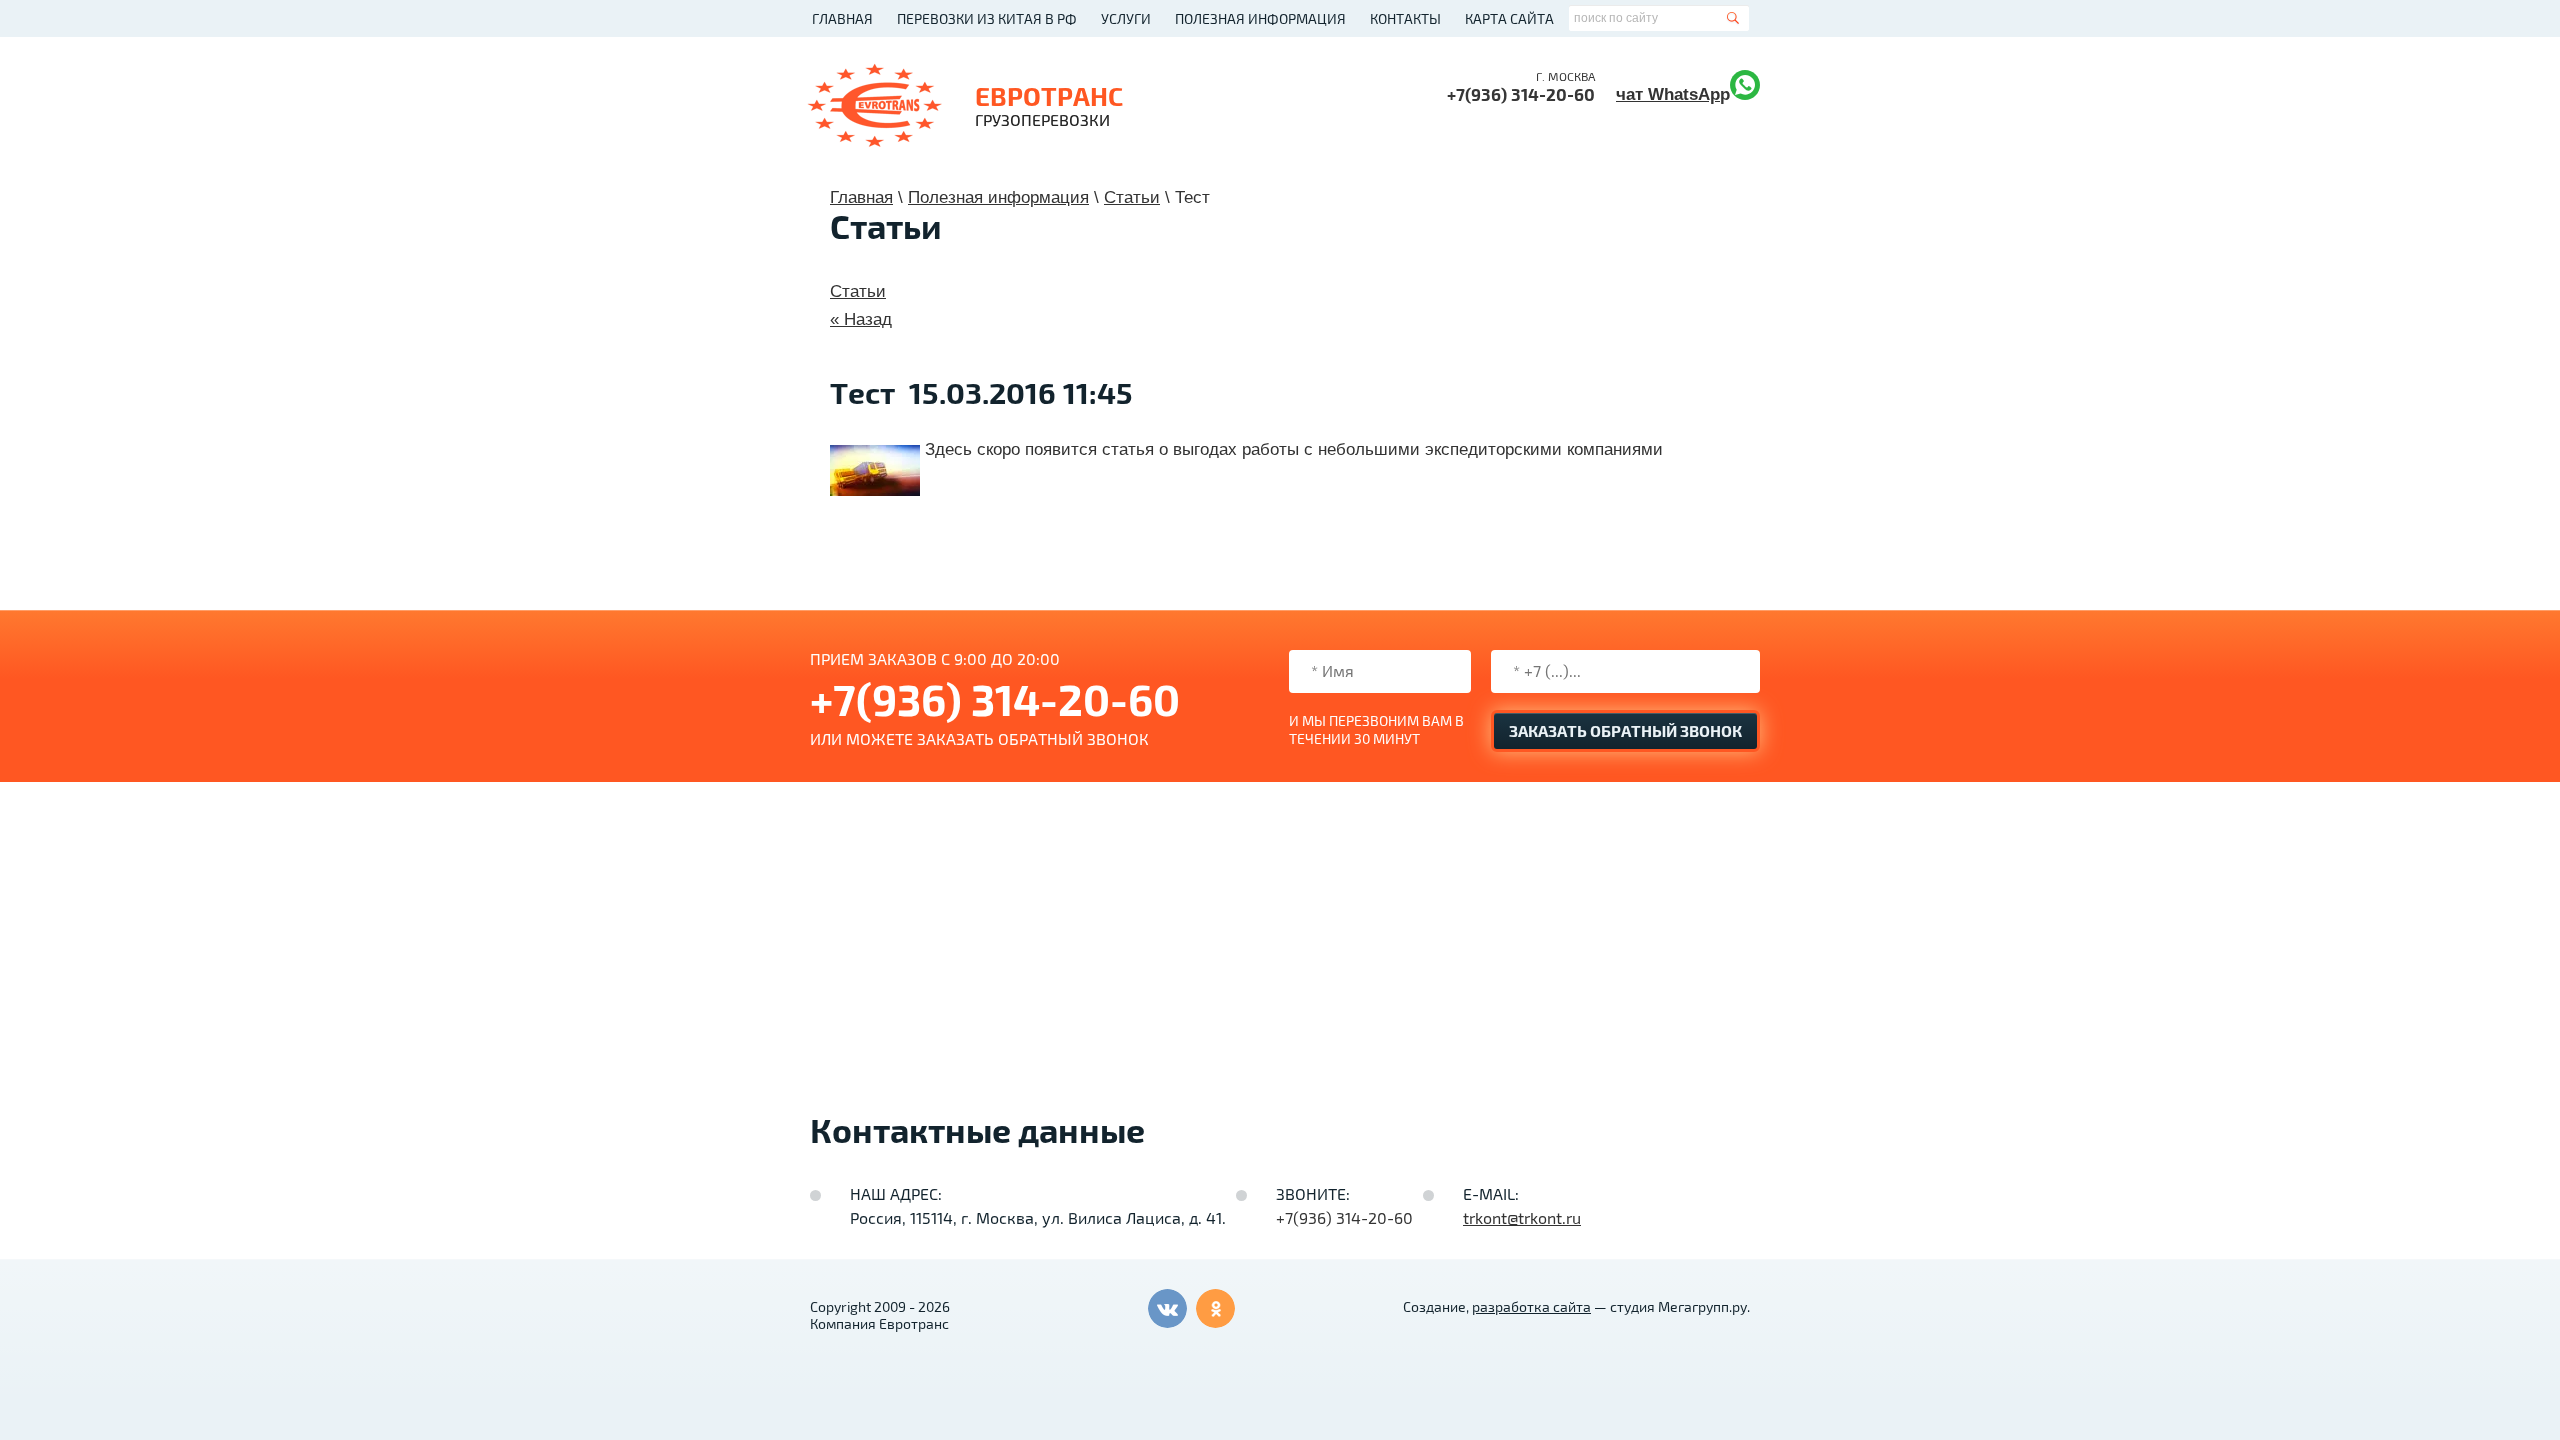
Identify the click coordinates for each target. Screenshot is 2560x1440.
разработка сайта (1531, 1307)
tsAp (1701, 94)
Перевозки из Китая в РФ (987, 19)
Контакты (1405, 19)
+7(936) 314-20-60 (1521, 95)
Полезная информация (1260, 19)
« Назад (861, 319)
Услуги (1126, 19)
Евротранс (1049, 97)
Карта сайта (1509, 19)
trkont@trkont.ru (1522, 1219)
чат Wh (1645, 94)
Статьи (858, 291)
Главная (842, 19)
